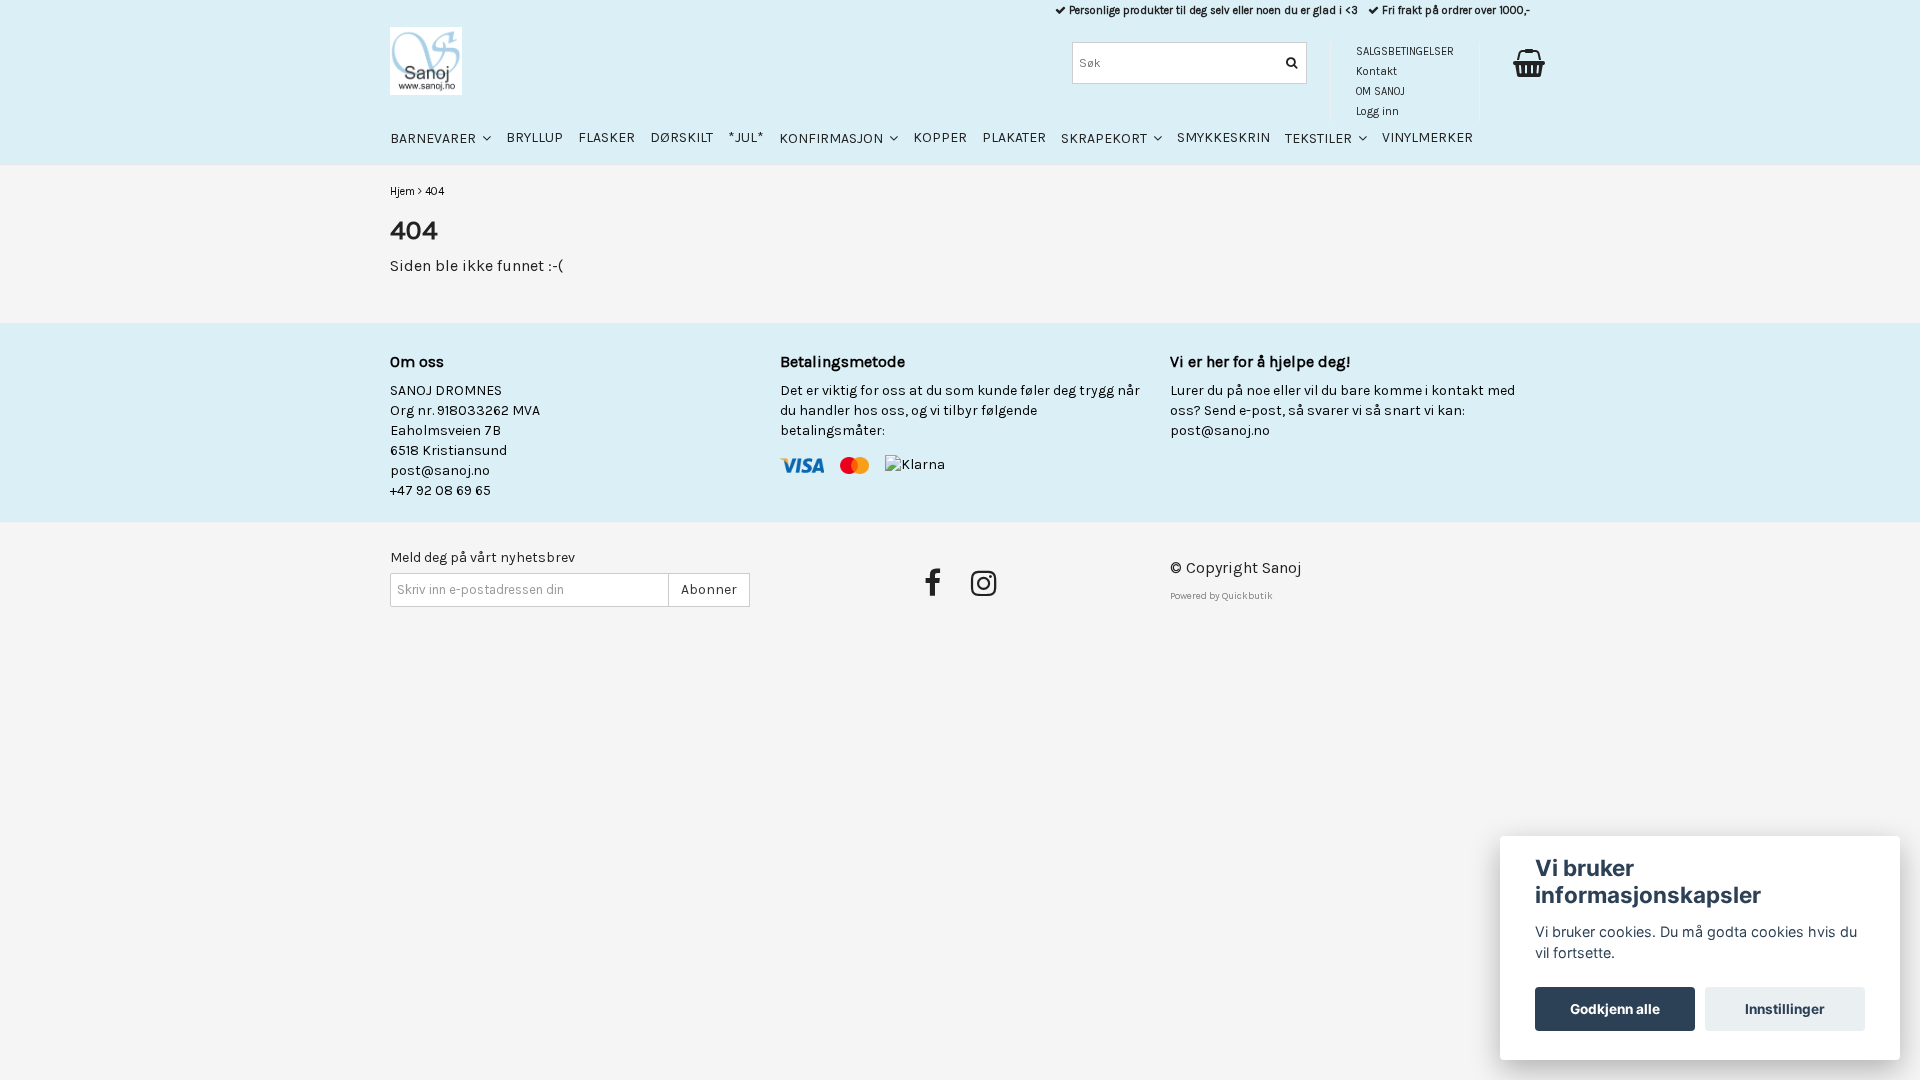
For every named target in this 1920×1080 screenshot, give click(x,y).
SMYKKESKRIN (1223, 137)
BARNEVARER (436, 138)
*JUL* (746, 137)
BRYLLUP (534, 137)
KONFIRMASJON (834, 138)
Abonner (709, 589)
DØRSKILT (681, 137)
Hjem (402, 191)
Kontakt (1376, 71)
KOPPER (940, 137)
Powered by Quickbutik (1221, 596)
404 (434, 191)
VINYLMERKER (1427, 137)
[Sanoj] (426, 61)
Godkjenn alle (1615, 1009)
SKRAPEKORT (1107, 138)
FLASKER (606, 137)
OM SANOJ (1380, 91)
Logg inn (1377, 111)
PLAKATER (1014, 137)
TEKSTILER (1321, 138)
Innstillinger (1785, 1009)
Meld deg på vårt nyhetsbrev (482, 557)
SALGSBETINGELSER (1405, 51)
